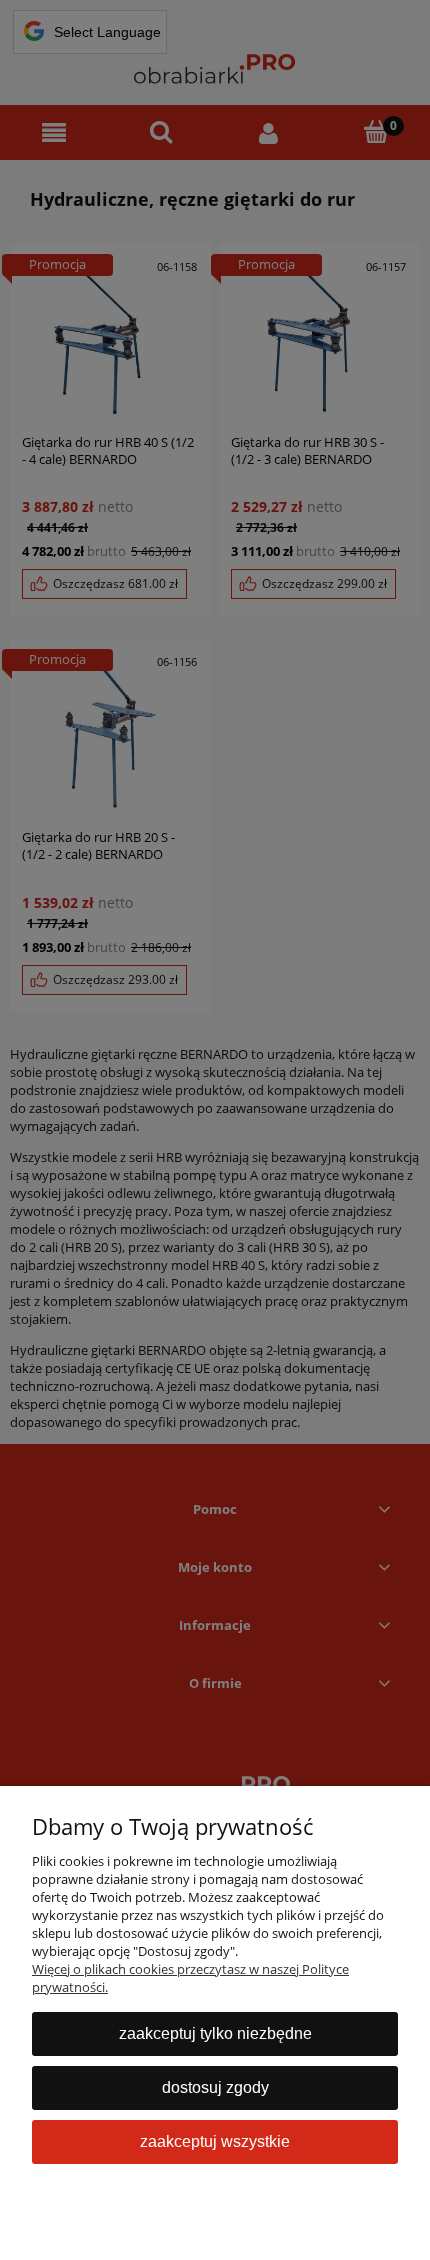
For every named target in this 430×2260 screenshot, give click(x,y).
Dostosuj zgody (215, 2087)
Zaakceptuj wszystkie (215, 2141)
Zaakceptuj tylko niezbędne (215, 2033)
